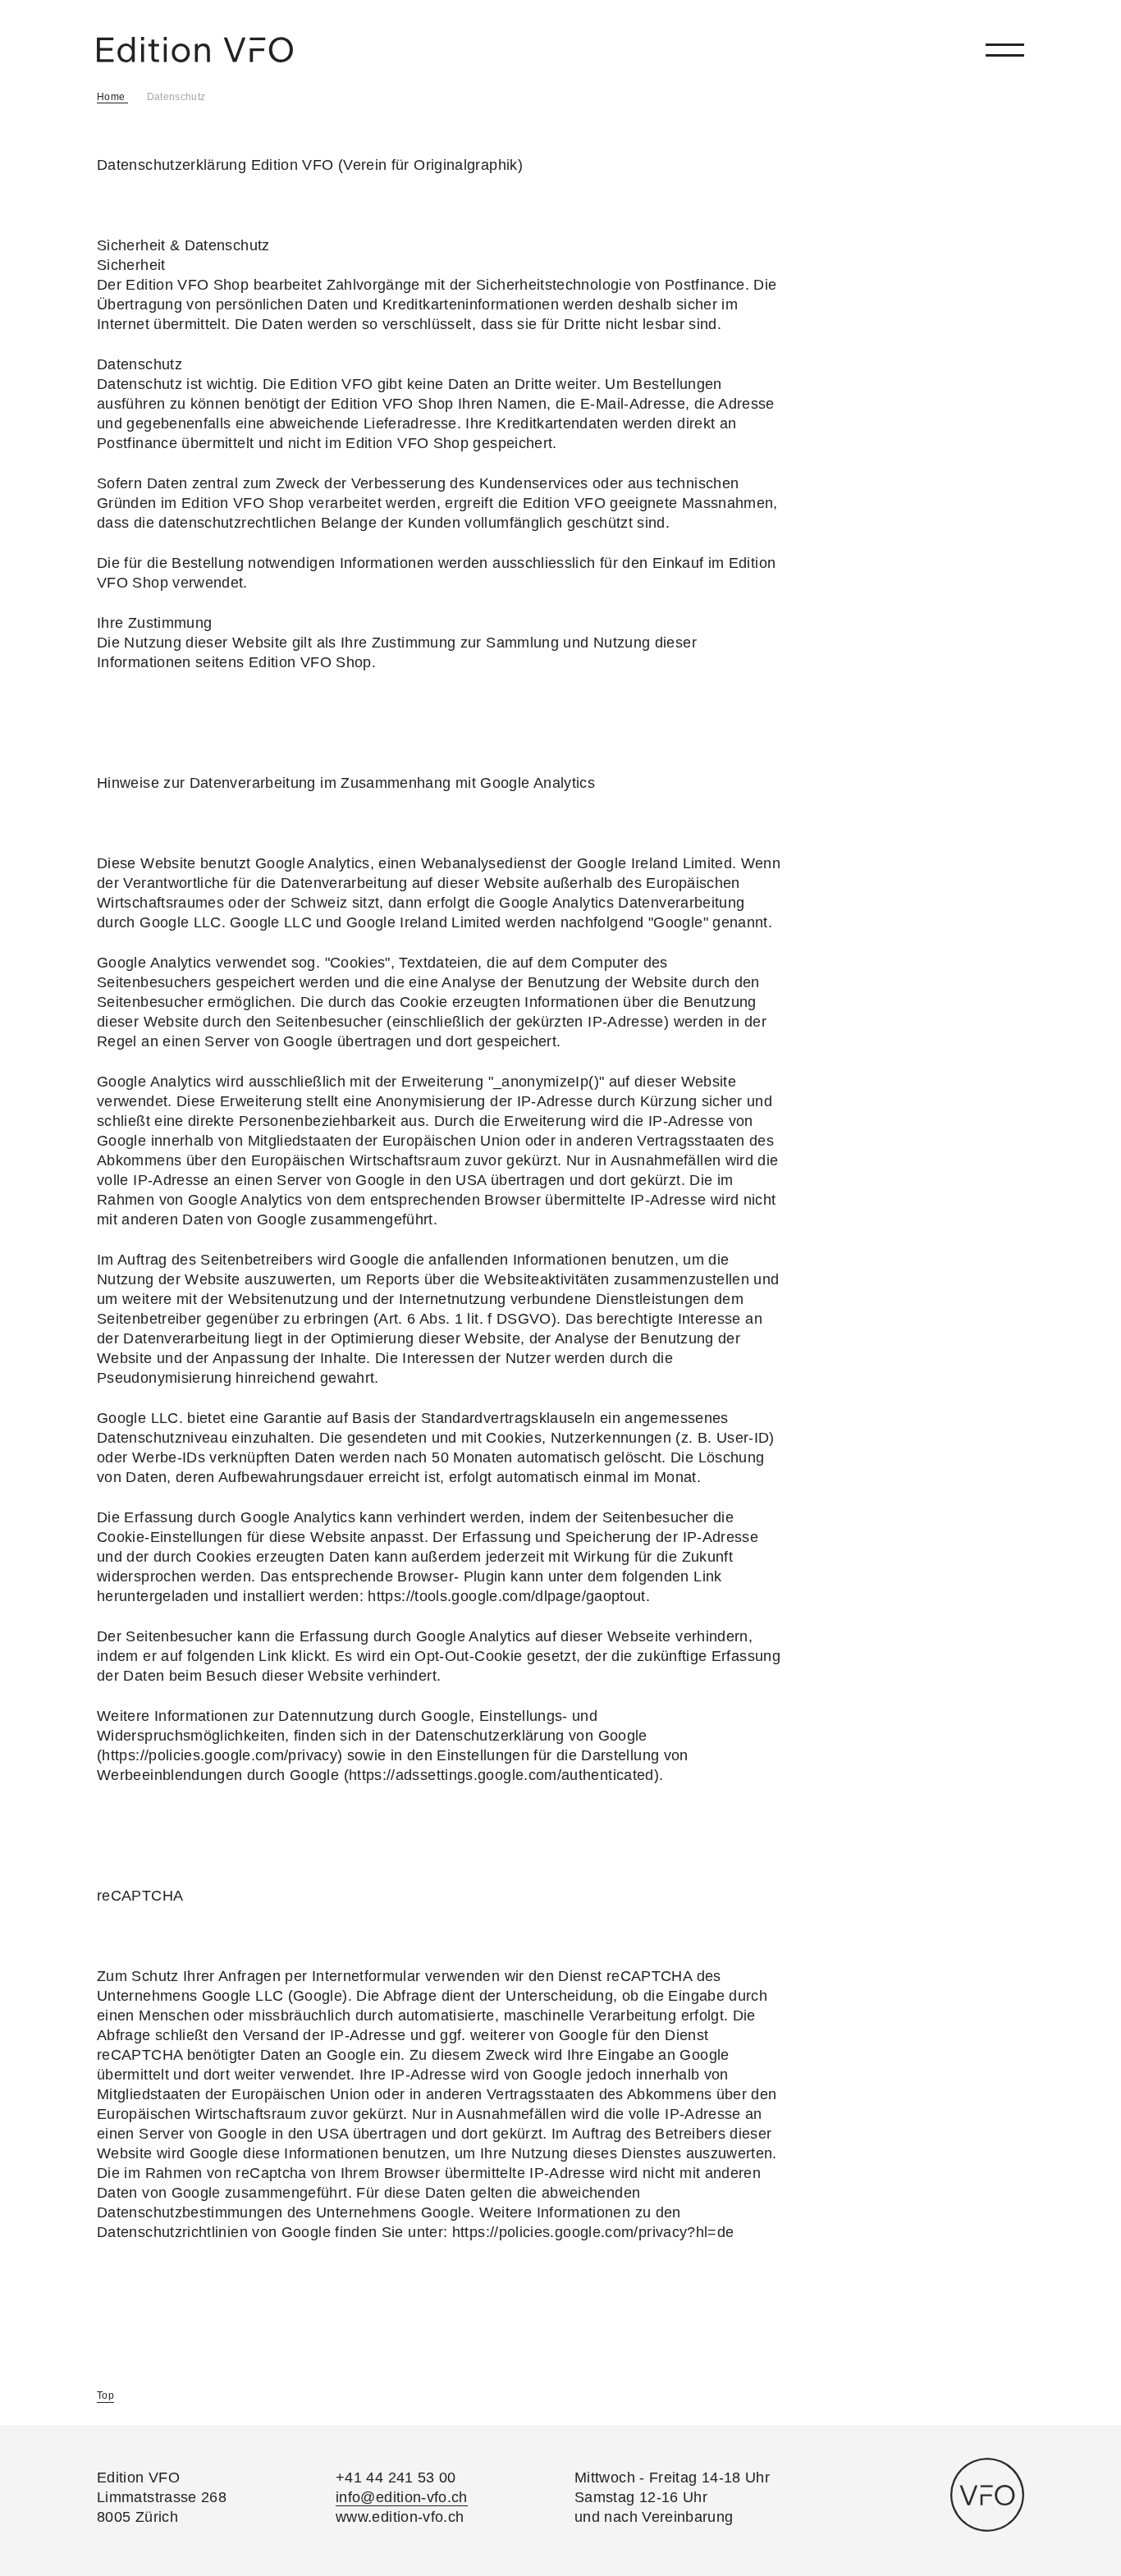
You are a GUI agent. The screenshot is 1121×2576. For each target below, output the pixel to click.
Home (112, 97)
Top (105, 2395)
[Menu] (1005, 50)
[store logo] (195, 50)
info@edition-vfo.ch (402, 2497)
